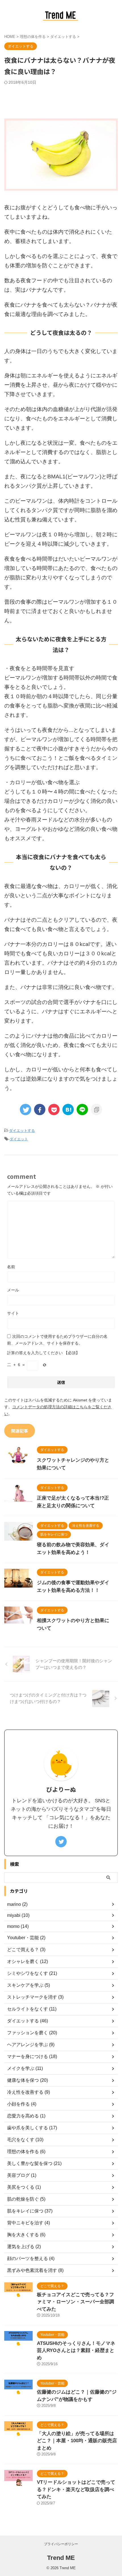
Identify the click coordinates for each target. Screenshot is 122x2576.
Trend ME (61, 2558)
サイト (13, 1313)
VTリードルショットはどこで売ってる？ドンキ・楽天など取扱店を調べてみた (76, 2489)
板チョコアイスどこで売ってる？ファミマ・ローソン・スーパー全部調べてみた (75, 2302)
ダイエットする (22, 1131)
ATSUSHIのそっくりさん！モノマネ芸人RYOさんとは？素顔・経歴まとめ (76, 2351)
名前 (11, 1267)
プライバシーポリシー (61, 2544)
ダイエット (19, 1139)
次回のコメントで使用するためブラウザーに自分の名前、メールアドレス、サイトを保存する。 (57, 1340)
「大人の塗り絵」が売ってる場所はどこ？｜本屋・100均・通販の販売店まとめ (77, 2441)
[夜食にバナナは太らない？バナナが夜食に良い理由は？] (68, 1109)
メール (13, 1290)
